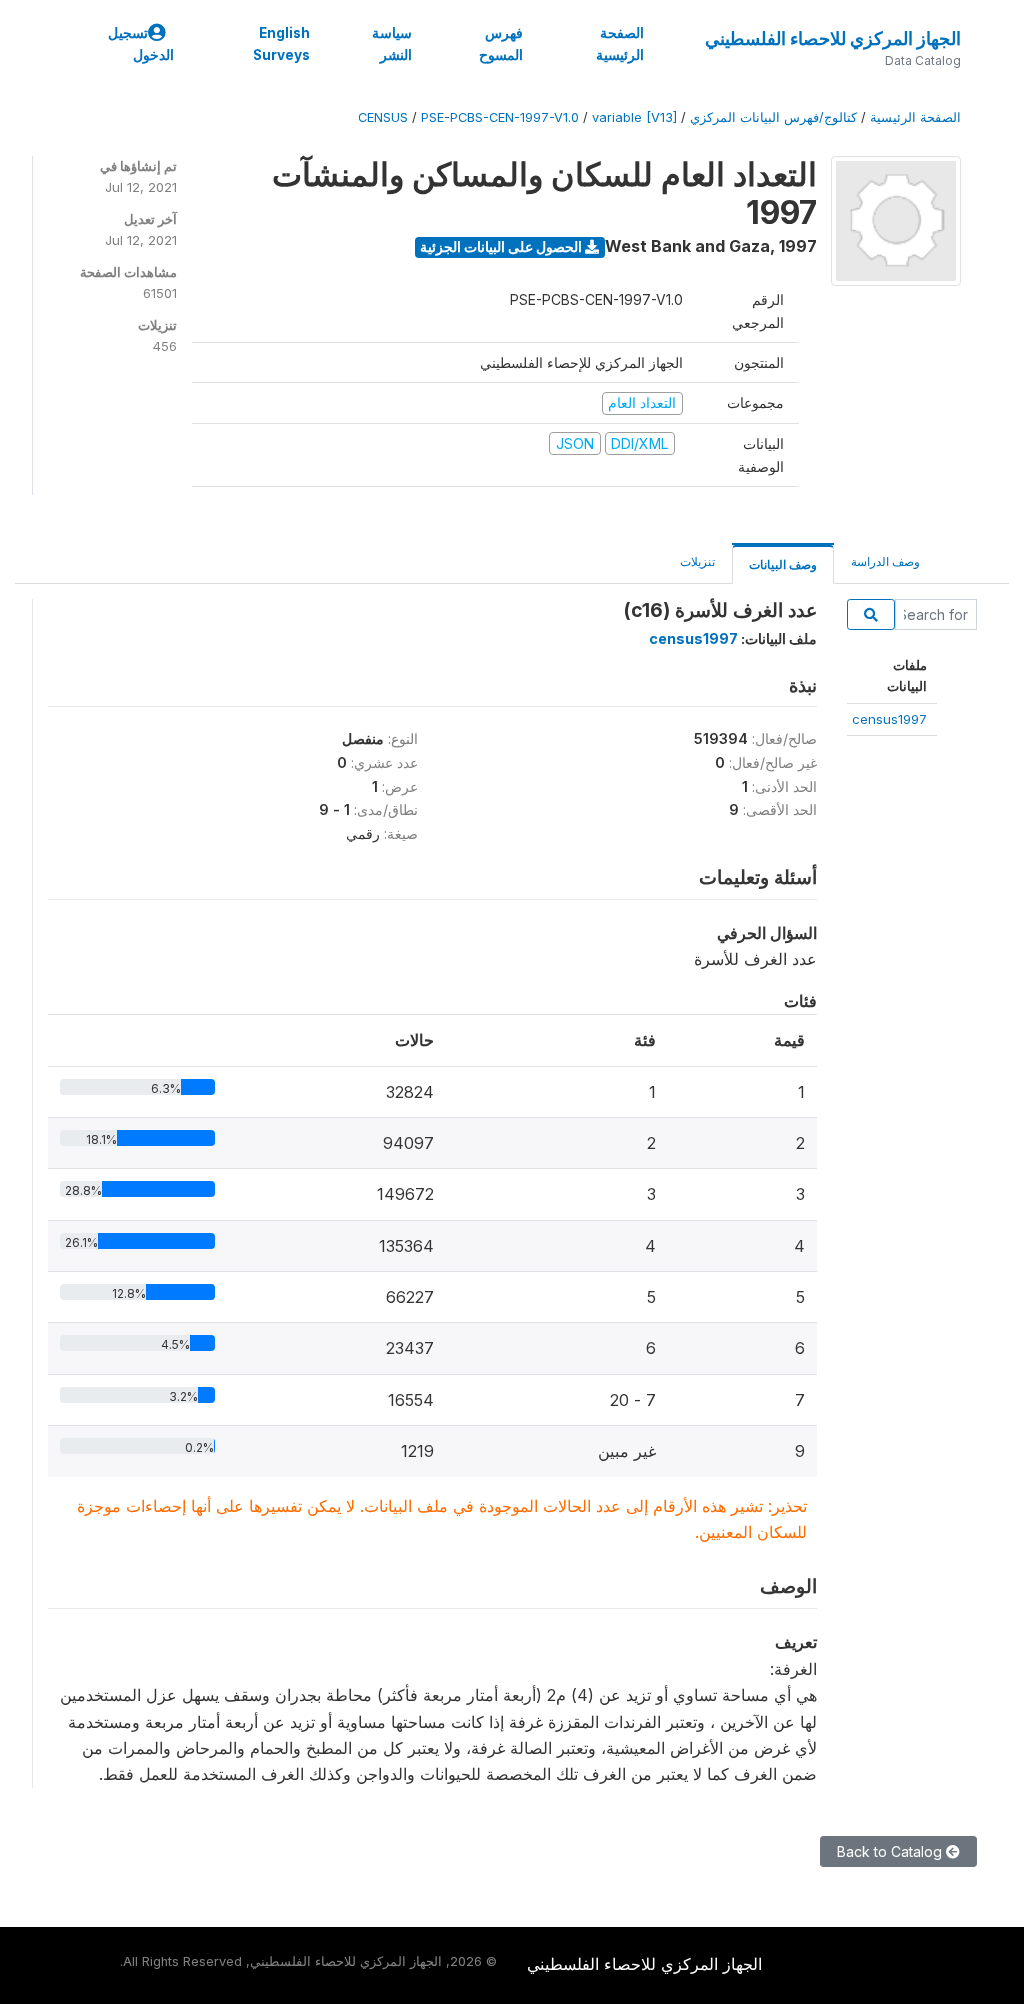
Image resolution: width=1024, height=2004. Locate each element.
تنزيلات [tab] (697, 561)
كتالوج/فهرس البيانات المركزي (773, 117)
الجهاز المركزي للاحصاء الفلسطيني (833, 38)
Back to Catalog (891, 1851)
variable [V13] (634, 117)
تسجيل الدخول (141, 44)
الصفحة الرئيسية (620, 44)
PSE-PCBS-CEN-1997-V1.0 (500, 117)
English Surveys (281, 44)
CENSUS (383, 117)
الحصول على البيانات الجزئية (502, 246)
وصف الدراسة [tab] (885, 561)
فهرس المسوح (501, 44)
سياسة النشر (392, 44)
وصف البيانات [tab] (783, 564)
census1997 (889, 719)
